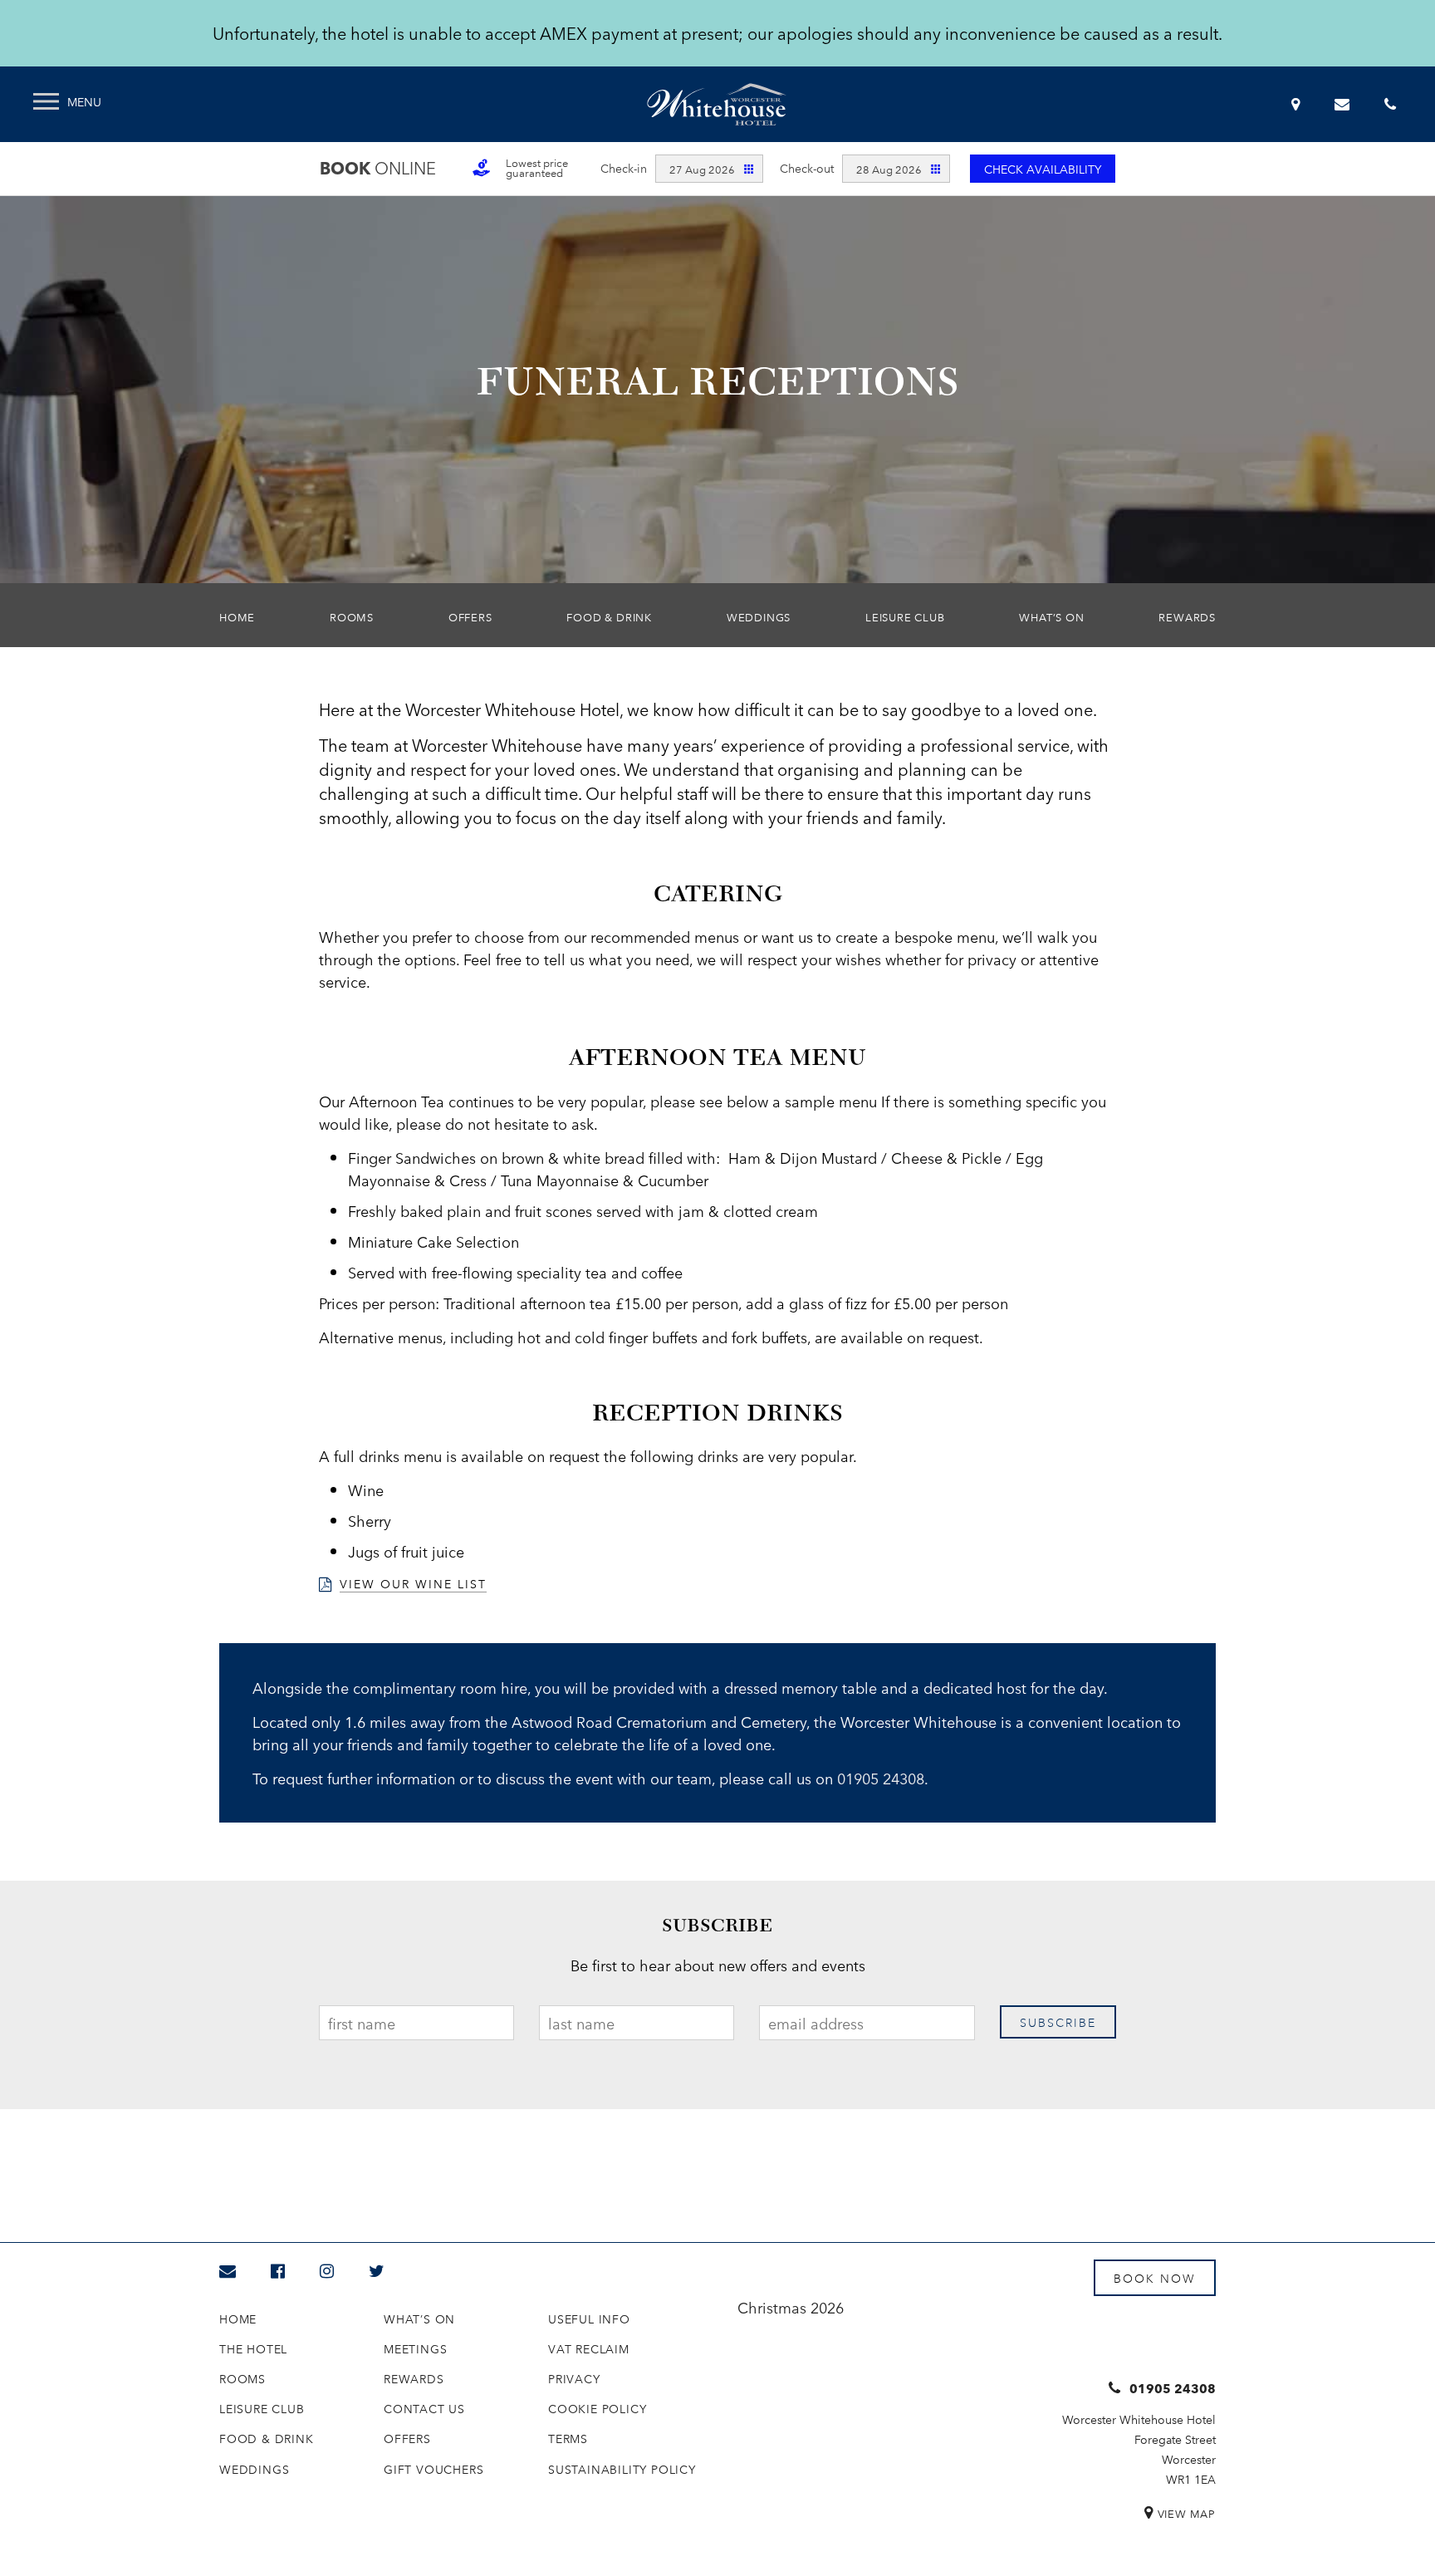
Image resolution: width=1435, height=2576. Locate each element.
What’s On (1051, 616)
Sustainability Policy (622, 2469)
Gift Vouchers (433, 2469)
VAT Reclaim (589, 2348)
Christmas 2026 (791, 2307)
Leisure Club (905, 616)
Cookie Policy (597, 2408)
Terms (568, 2438)
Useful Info (589, 2318)
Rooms (352, 616)
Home (237, 616)
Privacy (574, 2378)
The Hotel (253, 2348)
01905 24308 (881, 1778)
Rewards (1187, 616)
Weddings (759, 616)
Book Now (1155, 2278)
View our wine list (413, 1583)
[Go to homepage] (716, 104)
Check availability (1043, 169)
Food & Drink (609, 616)
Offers (470, 616)
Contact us (424, 2408)
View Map (1187, 2513)
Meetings (415, 2348)
